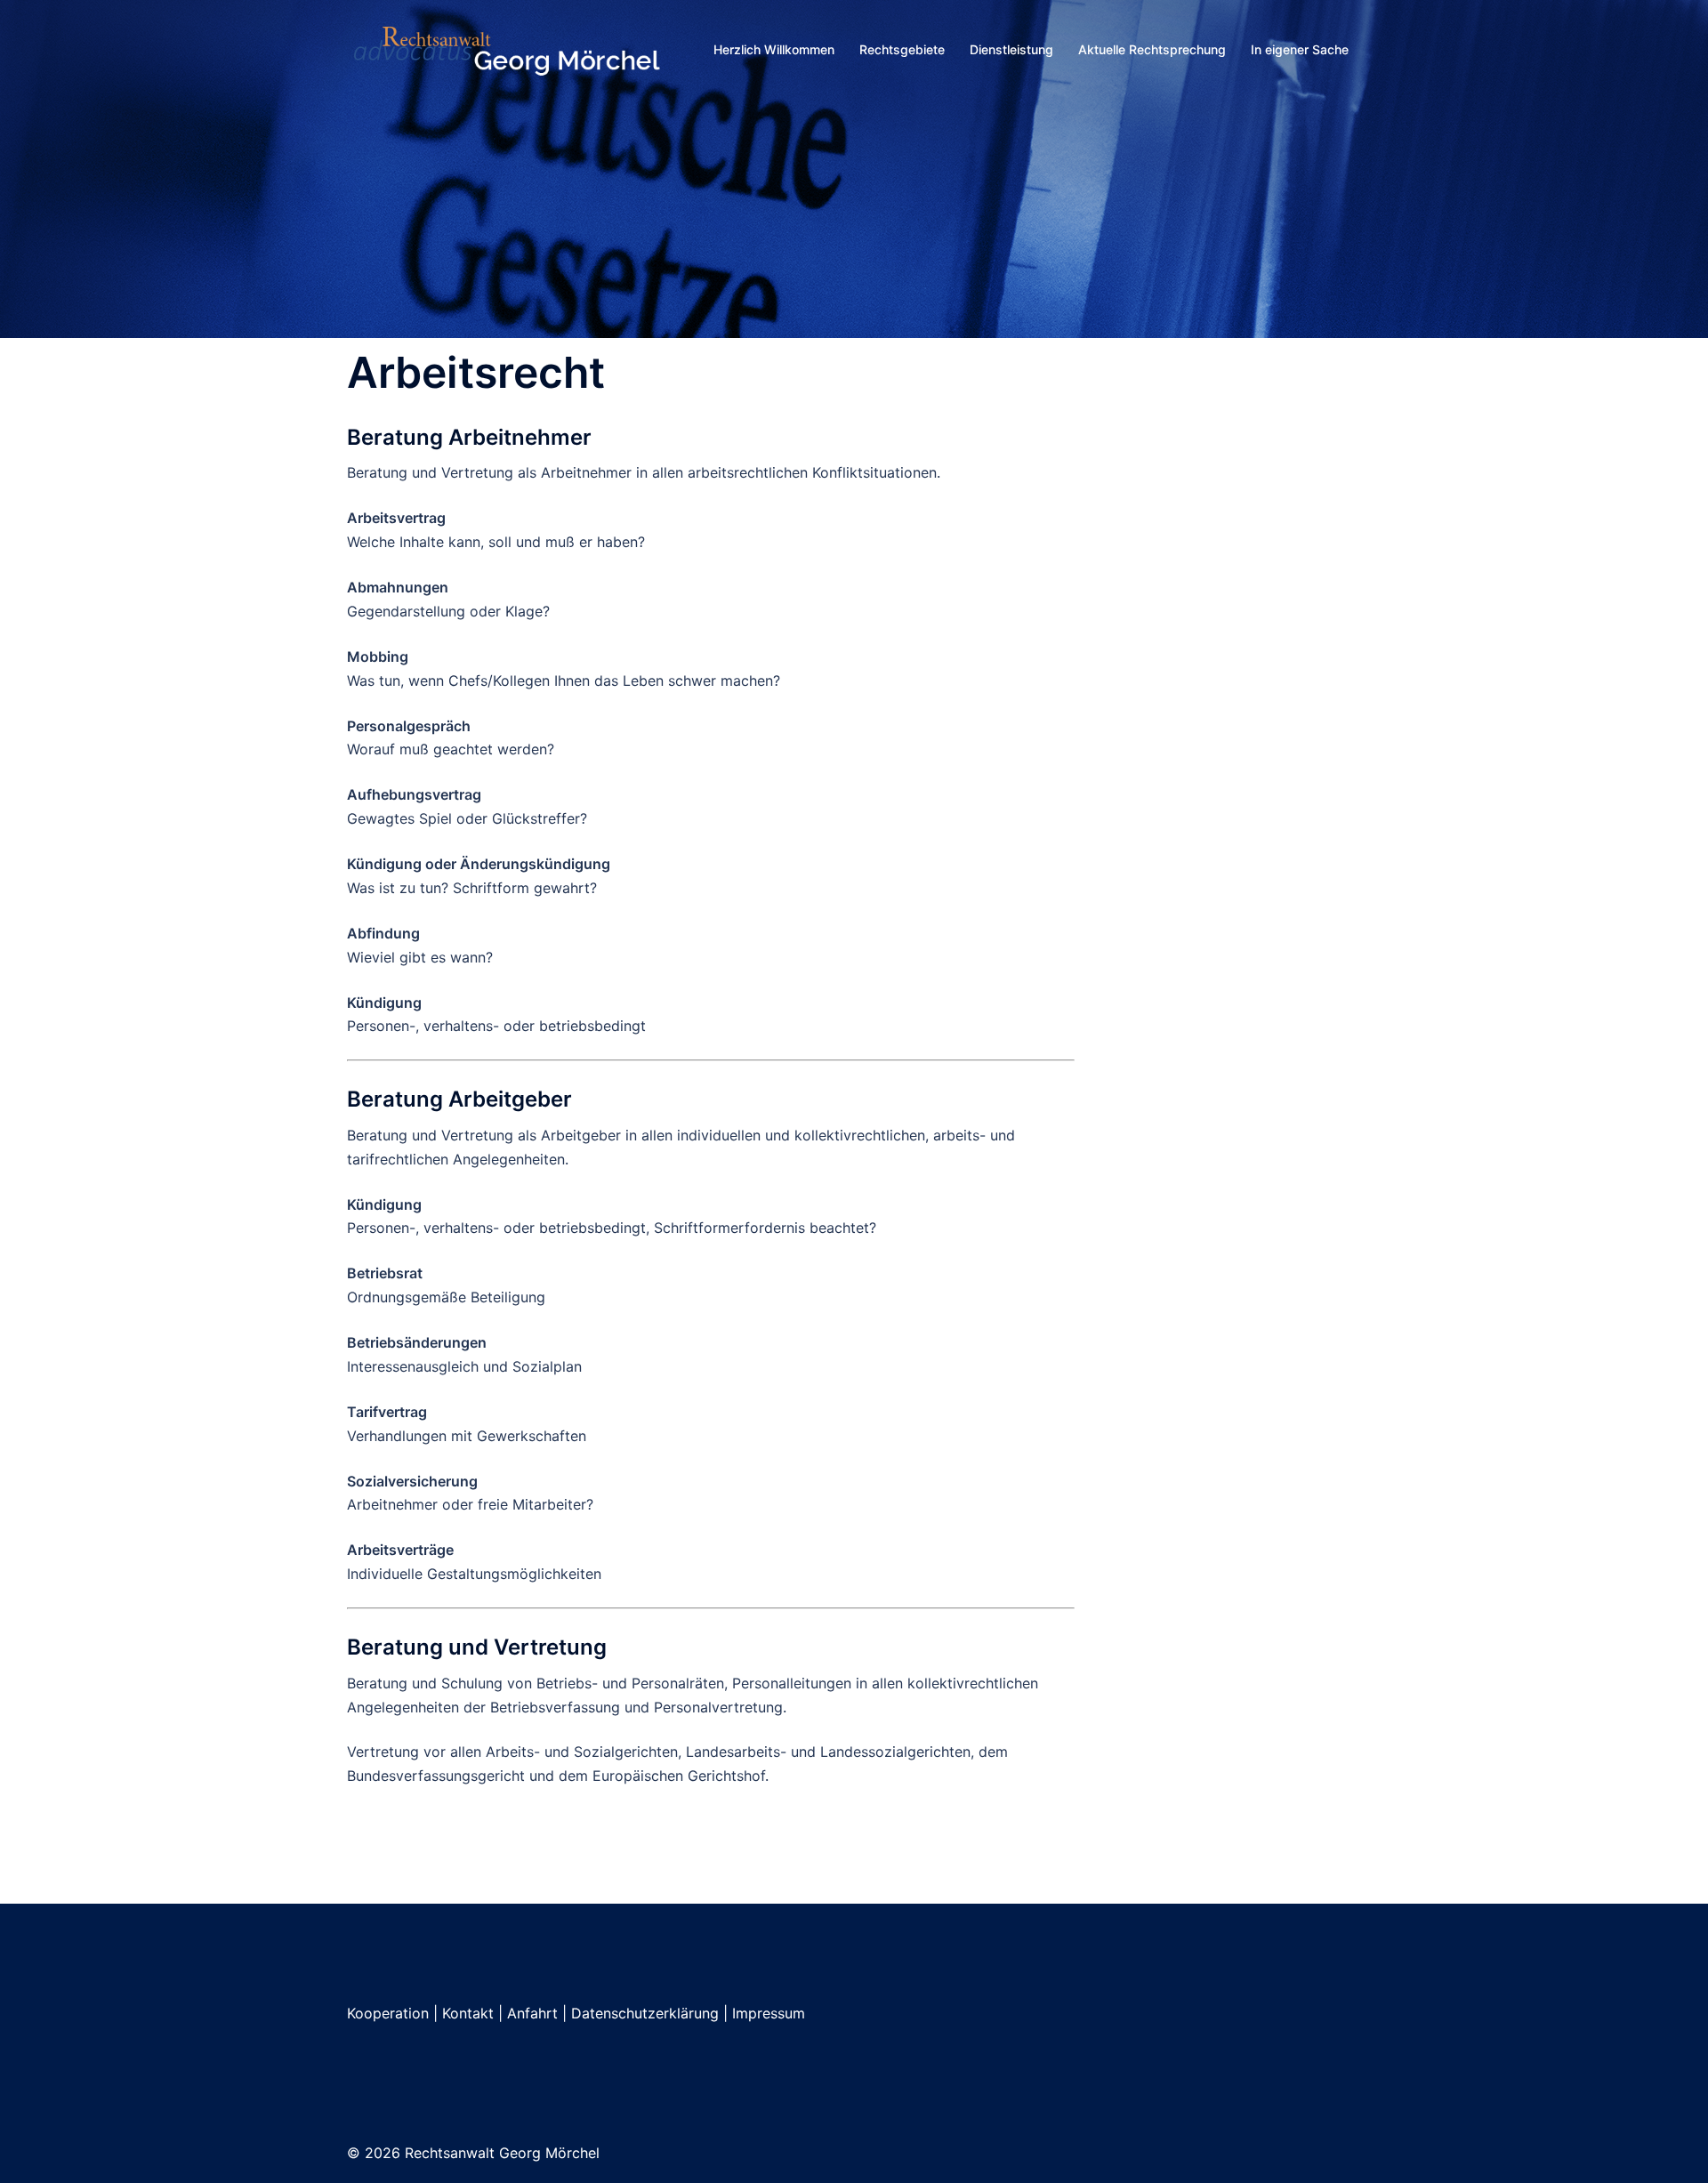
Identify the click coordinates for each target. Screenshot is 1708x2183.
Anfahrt (532, 2013)
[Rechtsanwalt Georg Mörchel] (507, 48)
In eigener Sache (1300, 49)
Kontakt (468, 2013)
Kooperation (388, 2013)
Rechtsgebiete (902, 49)
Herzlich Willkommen (774, 49)
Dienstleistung (1011, 49)
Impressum (769, 2013)
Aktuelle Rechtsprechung (1152, 49)
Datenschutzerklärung (645, 2013)
